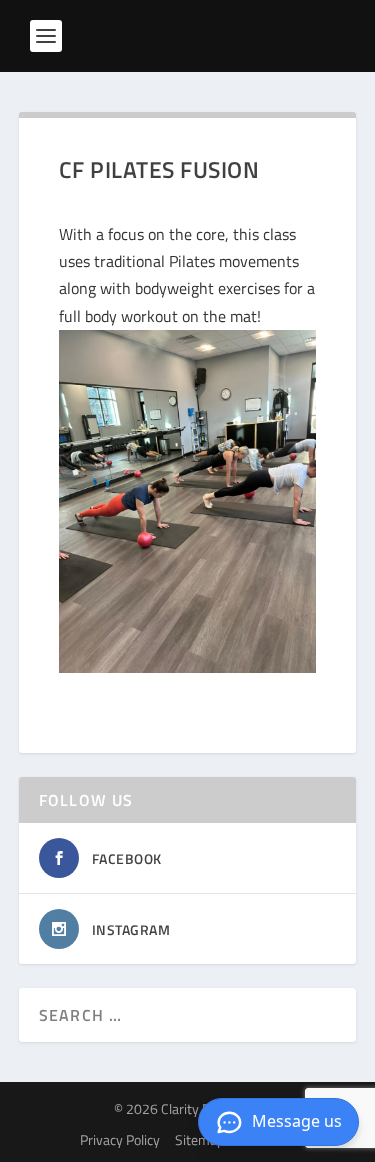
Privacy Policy (120, 1139)
